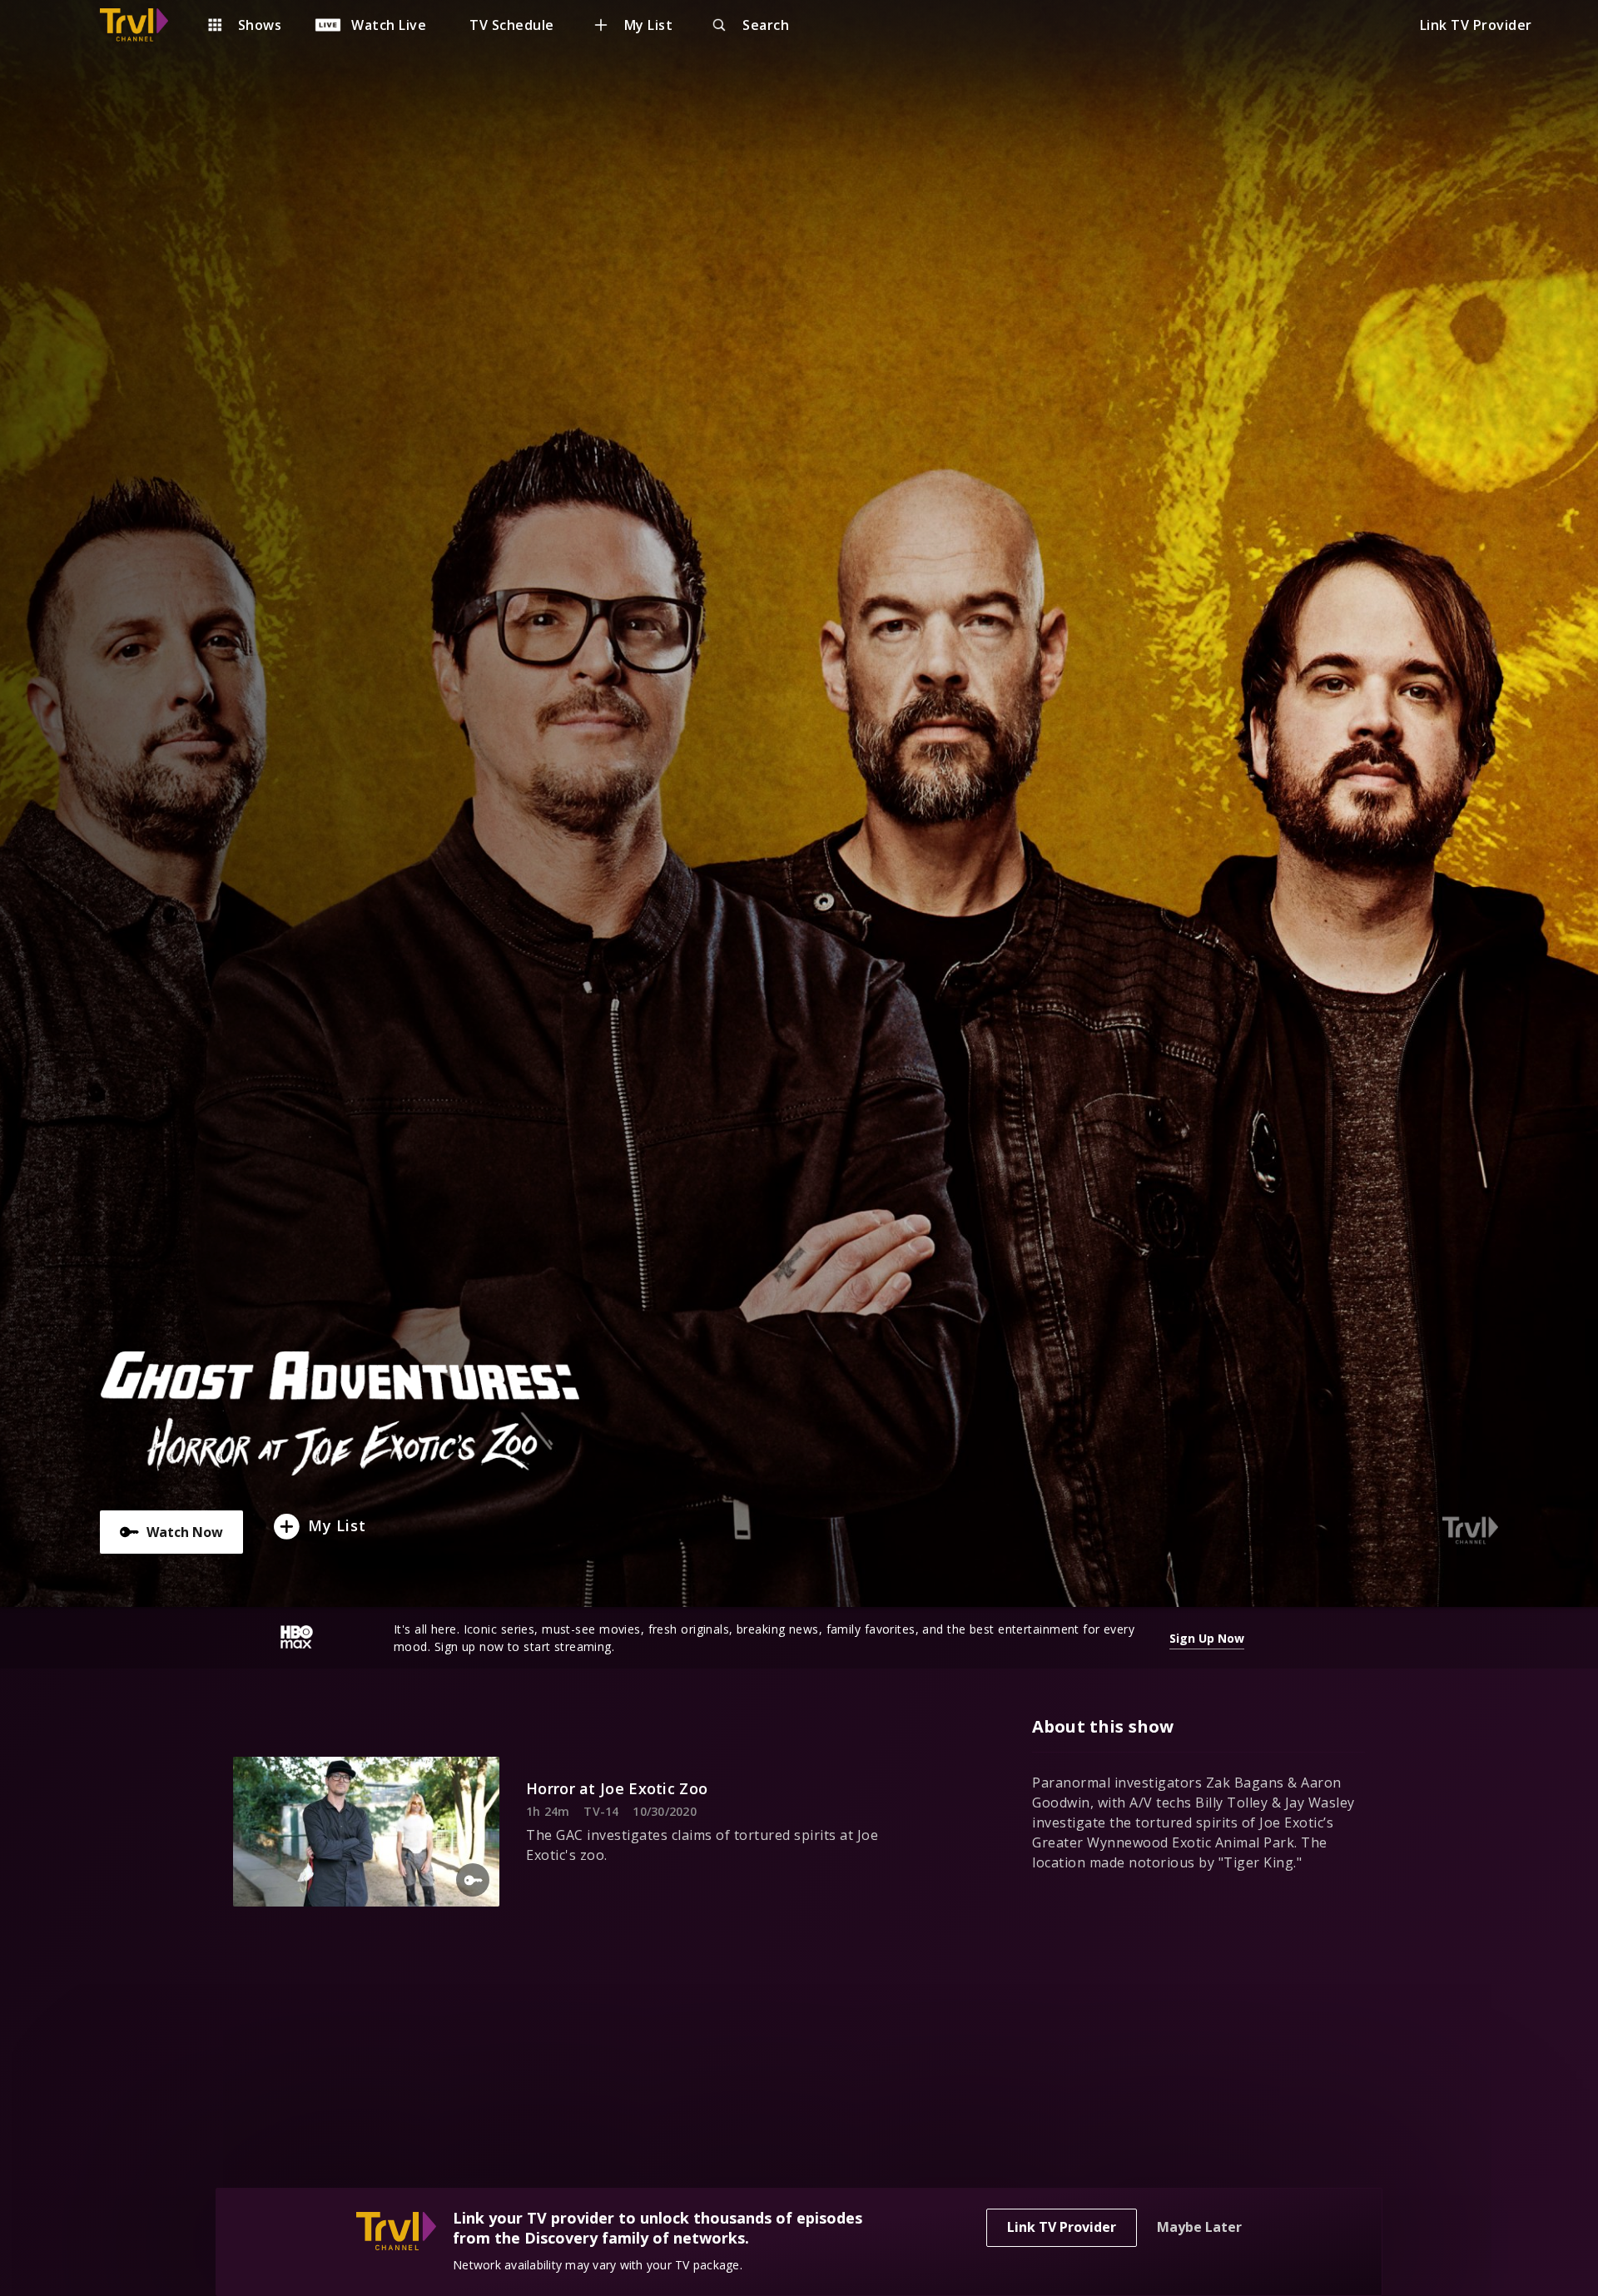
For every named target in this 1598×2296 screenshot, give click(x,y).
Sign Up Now (1207, 1638)
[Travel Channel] (142, 25)
